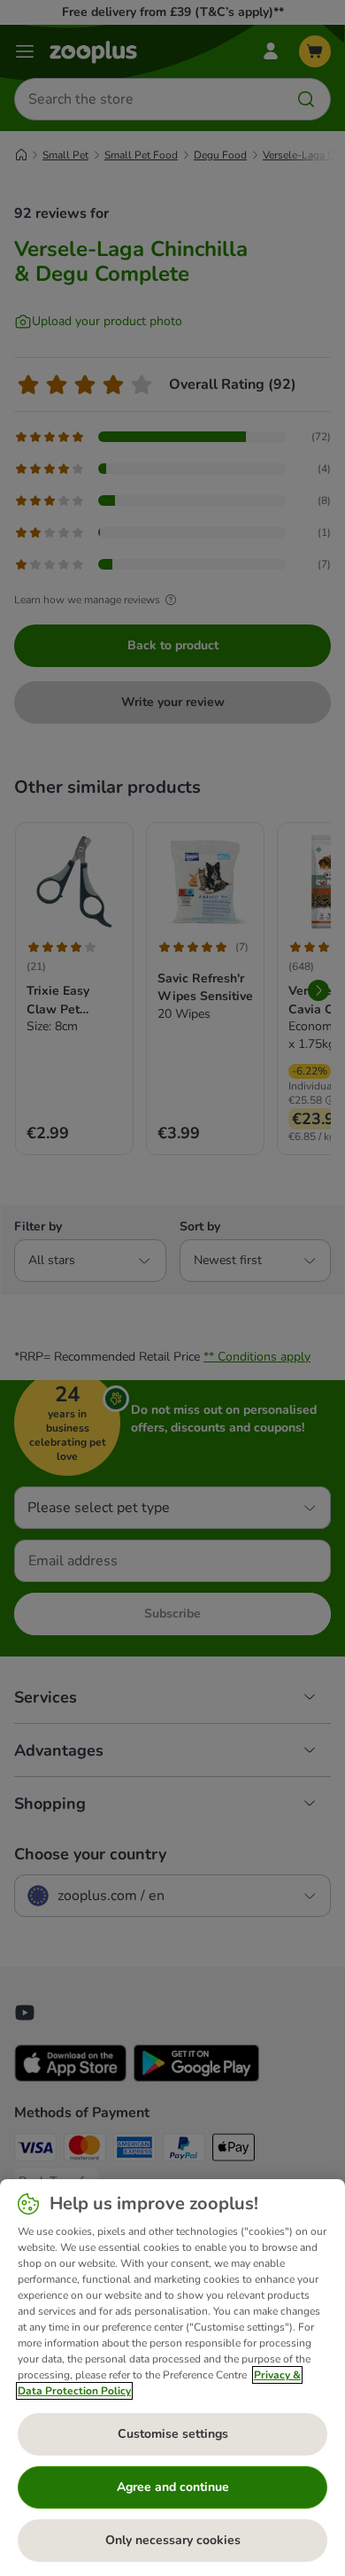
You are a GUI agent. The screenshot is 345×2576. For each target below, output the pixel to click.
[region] (172, 2378)
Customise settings (173, 2434)
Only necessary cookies (173, 2540)
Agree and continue (173, 2487)
